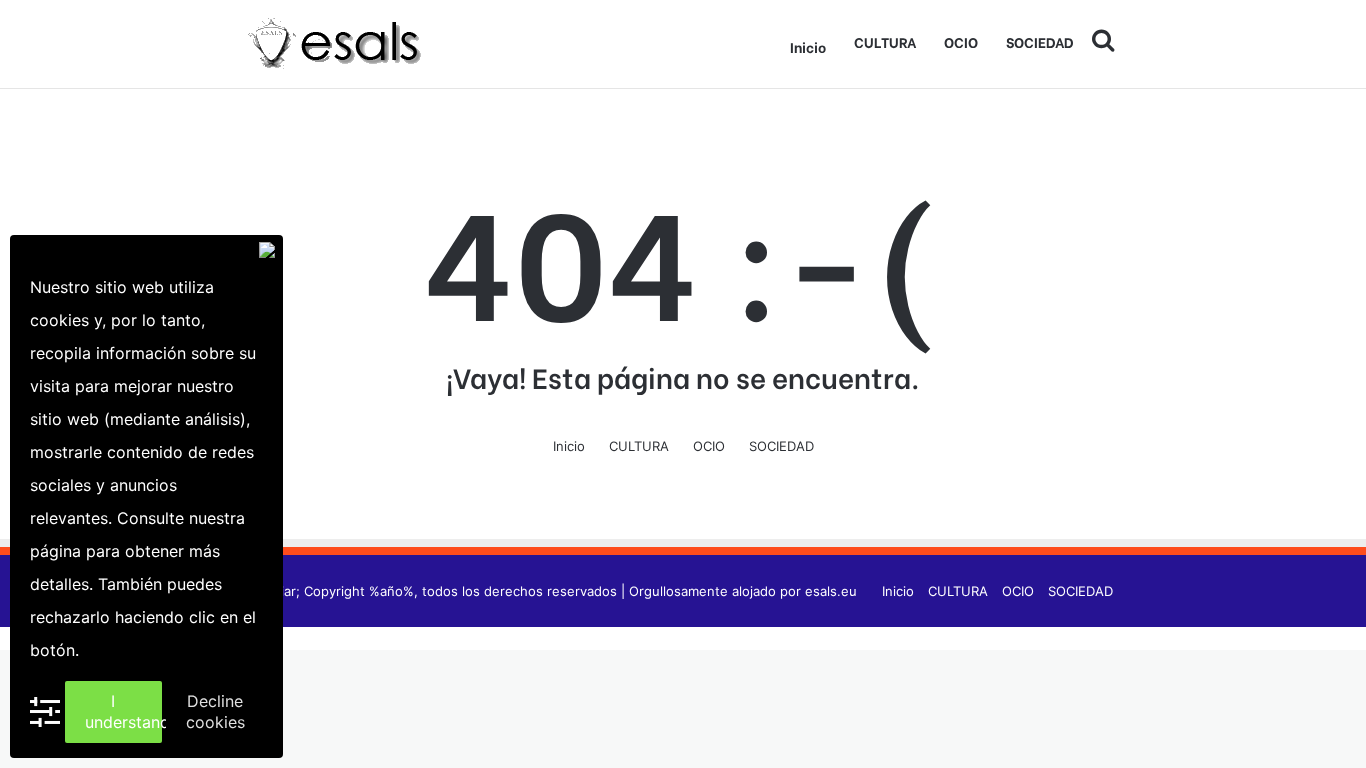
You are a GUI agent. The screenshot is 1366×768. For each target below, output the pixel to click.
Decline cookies (215, 711)
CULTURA (885, 41)
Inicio (808, 46)
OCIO (961, 41)
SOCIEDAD (1040, 41)
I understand (123, 711)
